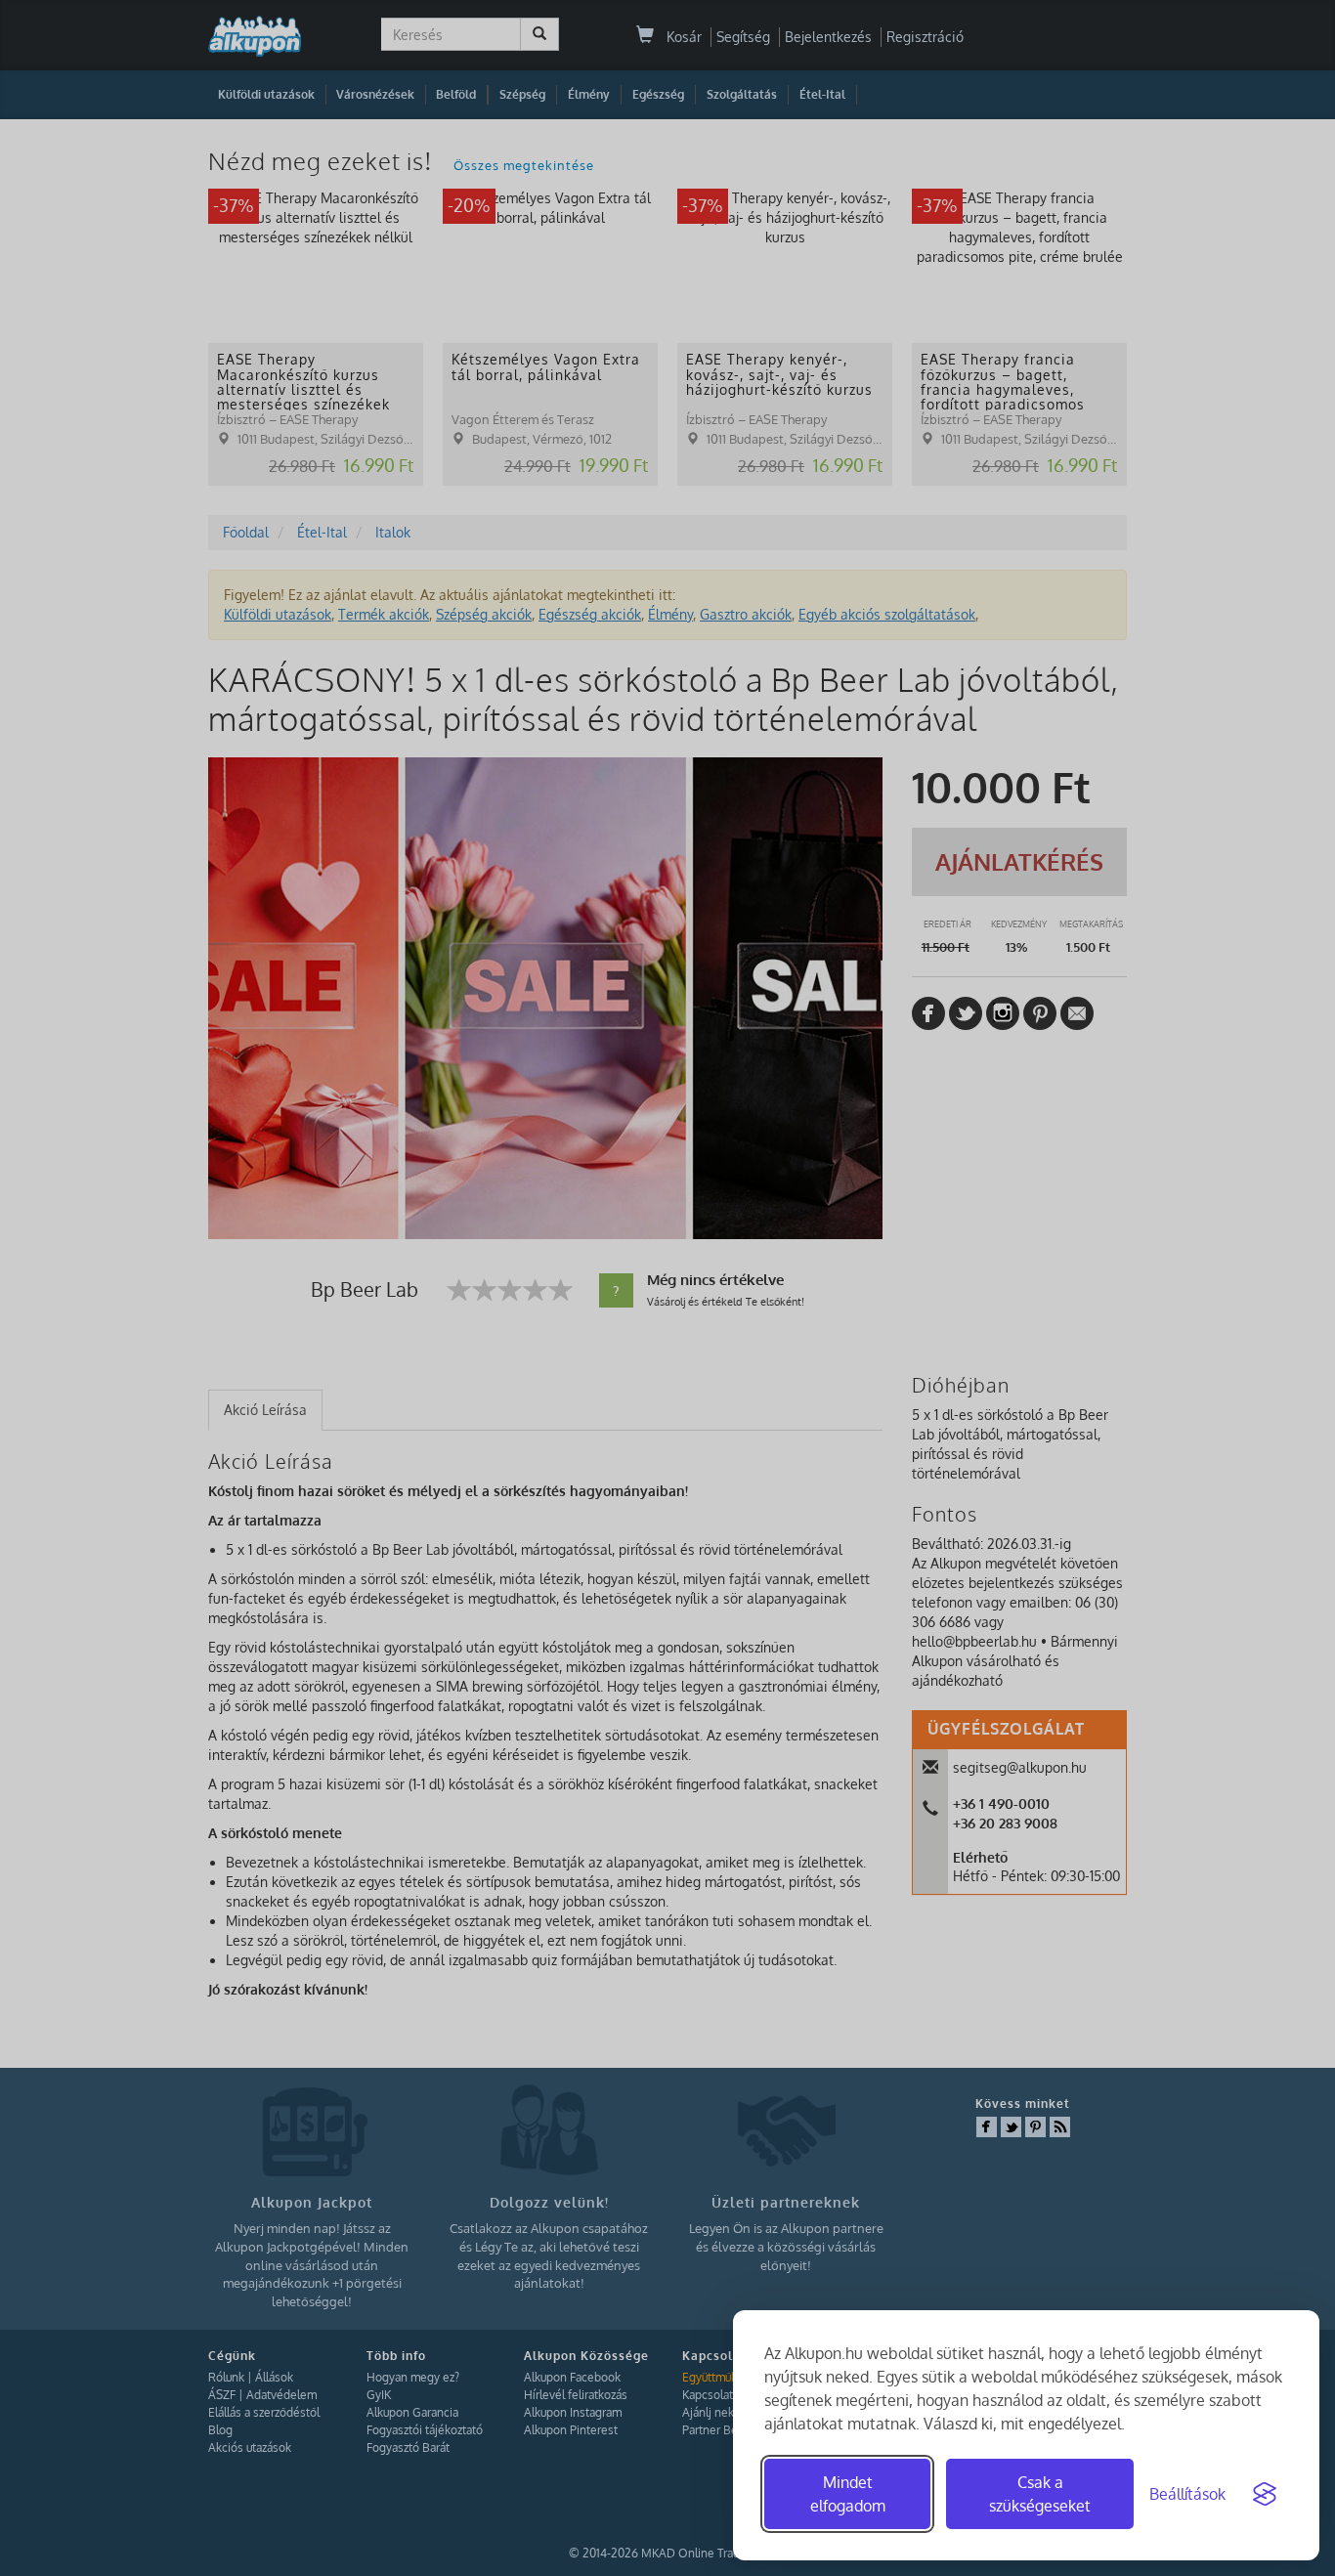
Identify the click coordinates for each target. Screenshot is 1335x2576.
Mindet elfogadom (848, 2494)
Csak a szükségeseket (1040, 2494)
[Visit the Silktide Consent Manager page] (1265, 2494)
